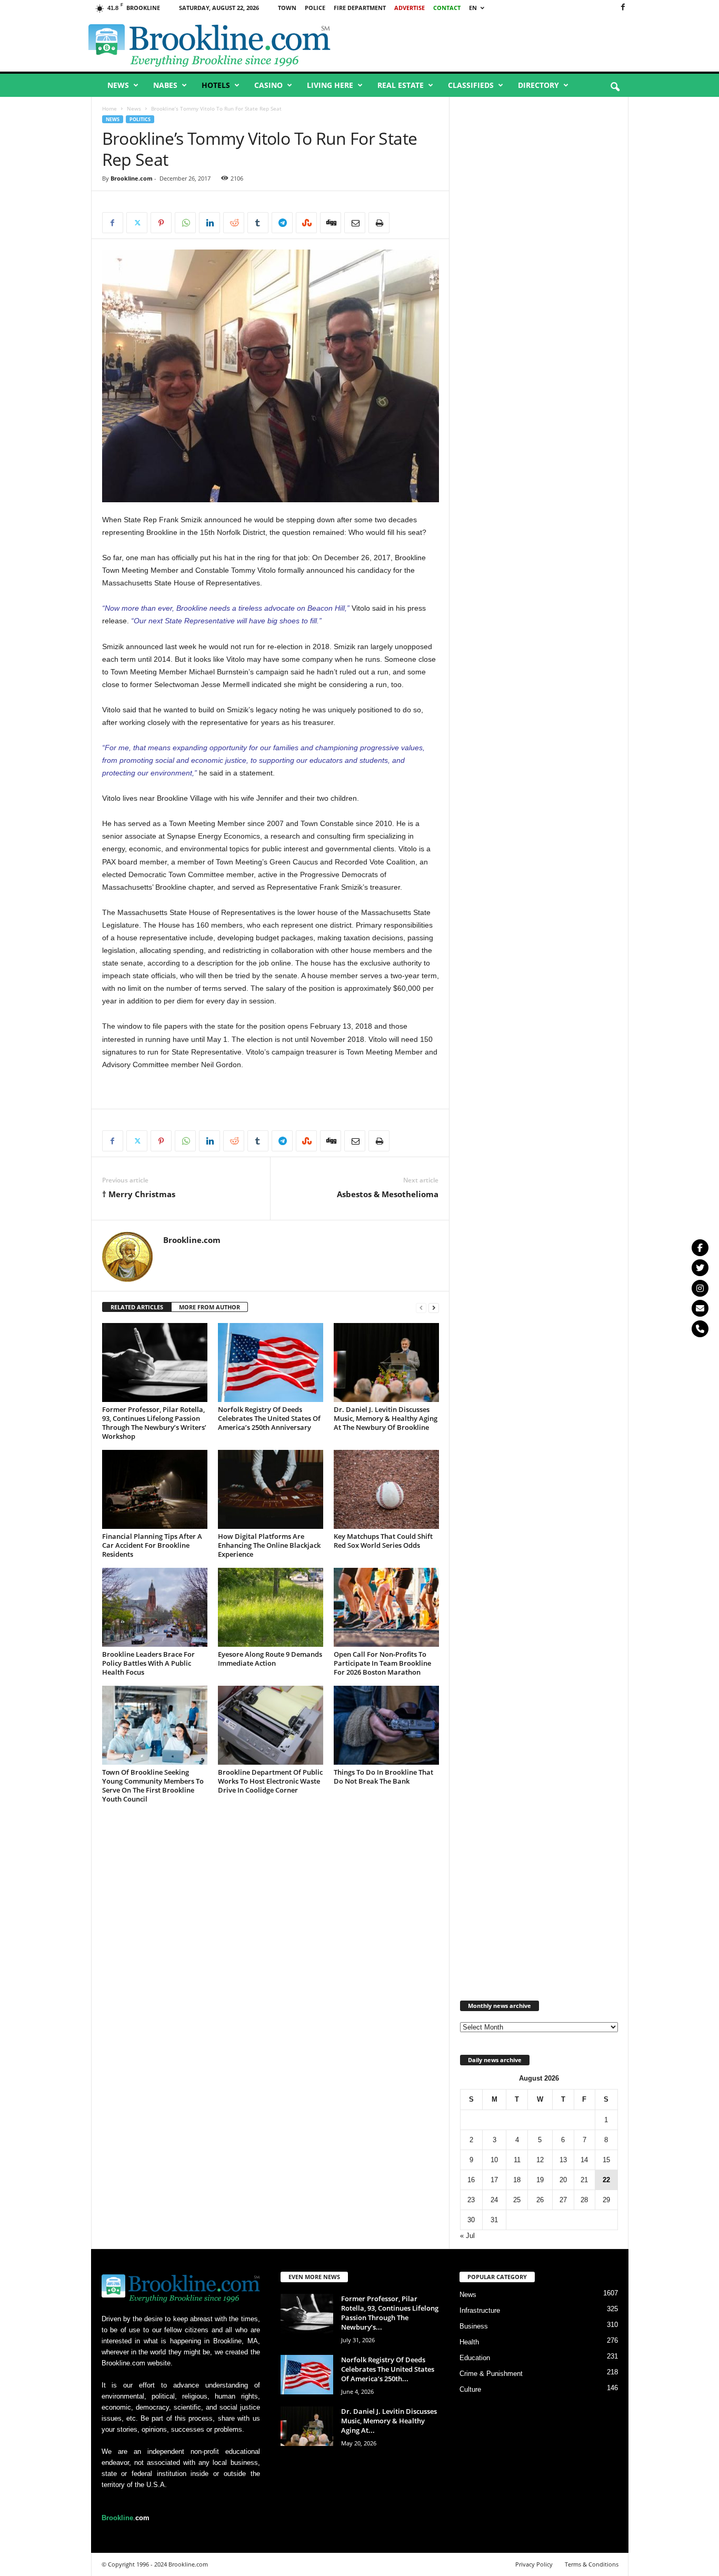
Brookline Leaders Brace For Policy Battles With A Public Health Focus (148, 1663)
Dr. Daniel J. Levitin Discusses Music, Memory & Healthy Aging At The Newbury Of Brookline (386, 1418)
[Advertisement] (507, 44)
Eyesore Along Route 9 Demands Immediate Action (270, 1659)
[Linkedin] (209, 223)
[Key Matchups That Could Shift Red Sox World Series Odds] (386, 1489)
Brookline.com (132, 178)
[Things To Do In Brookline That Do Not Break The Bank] (386, 1725)
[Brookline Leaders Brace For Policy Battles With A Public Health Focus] (155, 1607)
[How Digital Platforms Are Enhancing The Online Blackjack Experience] (271, 1489)
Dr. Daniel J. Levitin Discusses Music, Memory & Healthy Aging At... (389, 2421)
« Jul (467, 2236)
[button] (615, 87)
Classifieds (471, 85)
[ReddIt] (234, 223)
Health (469, 2342)
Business (474, 2326)
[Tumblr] (258, 223)
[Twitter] (700, 1268)
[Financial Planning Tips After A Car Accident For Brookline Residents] (155, 1489)
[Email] (355, 223)
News (118, 85)
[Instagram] (700, 1288)
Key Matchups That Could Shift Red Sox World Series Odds (383, 1541)
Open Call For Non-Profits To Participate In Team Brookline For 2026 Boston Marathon (382, 1663)
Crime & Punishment (491, 2374)
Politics (140, 119)
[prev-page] (421, 1307)
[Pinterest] (161, 223)
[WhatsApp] (185, 223)
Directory (538, 85)
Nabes (165, 85)
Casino (268, 85)
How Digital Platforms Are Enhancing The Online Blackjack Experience (269, 1545)
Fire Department (360, 8)
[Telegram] (282, 223)
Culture (470, 2389)
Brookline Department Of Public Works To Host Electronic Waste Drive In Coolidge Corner (270, 1781)
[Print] (379, 223)
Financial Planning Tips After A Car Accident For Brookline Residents (152, 1545)
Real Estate (401, 85)
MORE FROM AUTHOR (209, 1307)
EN (473, 8)
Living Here (330, 85)
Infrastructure (480, 2310)
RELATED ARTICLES (137, 1307)
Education (475, 2358)
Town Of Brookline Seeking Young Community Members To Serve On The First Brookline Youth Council (153, 1786)
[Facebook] (623, 8)
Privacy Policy (534, 2564)
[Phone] (700, 1329)
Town (287, 8)
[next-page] (434, 1307)
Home (109, 108)
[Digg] (331, 223)
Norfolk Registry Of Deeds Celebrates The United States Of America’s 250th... (388, 2369)
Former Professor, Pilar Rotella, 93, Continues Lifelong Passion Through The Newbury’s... (390, 2313)
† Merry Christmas (139, 1194)
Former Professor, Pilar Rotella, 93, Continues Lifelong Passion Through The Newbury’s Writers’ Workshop (154, 1423)
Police (315, 8)
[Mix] (306, 223)
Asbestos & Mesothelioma (388, 1194)
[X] (137, 223)
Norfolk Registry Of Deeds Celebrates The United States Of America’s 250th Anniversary (269, 1418)
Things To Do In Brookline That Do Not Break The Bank (383, 1777)
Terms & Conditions (592, 2564)
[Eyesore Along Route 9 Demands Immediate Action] (271, 1607)
